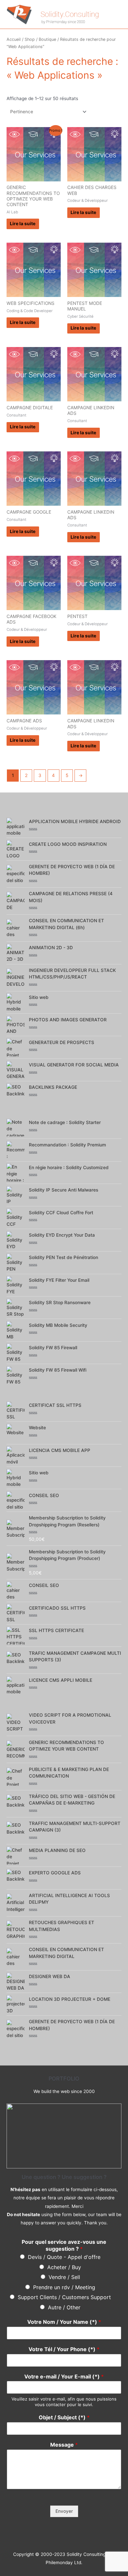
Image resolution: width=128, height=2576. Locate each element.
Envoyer (64, 2511)
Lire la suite (23, 224)
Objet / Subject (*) (64, 2417)
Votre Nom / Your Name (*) (64, 2322)
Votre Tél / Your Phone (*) (64, 2349)
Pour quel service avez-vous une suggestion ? (64, 2245)
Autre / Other (64, 2307)
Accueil (14, 39)
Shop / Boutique (40, 39)
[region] (64, 2136)
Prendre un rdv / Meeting (64, 2287)
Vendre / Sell (64, 2277)
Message (64, 2445)
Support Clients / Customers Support (64, 2297)
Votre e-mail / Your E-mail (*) (64, 2376)
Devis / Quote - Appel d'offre (64, 2257)
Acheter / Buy (64, 2267)
